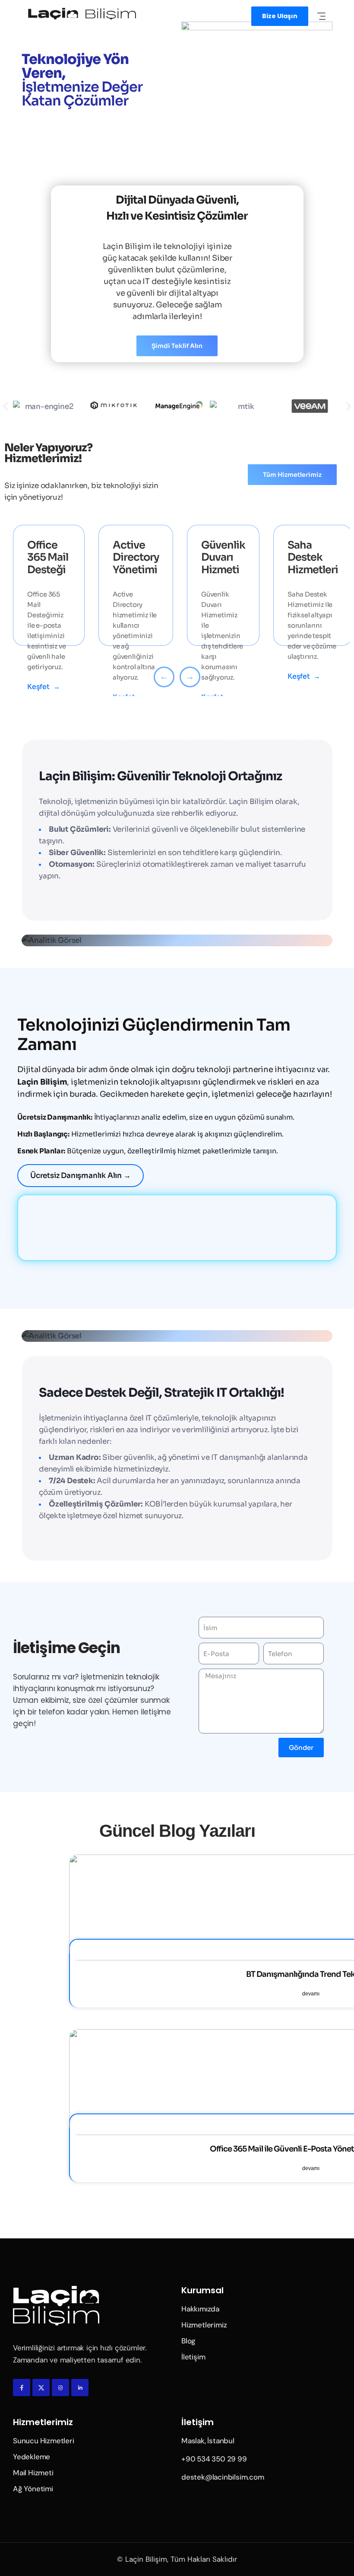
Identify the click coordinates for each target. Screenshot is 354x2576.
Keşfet (44, 687)
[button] (5, 407)
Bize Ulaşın (280, 16)
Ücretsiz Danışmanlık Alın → (81, 1176)
